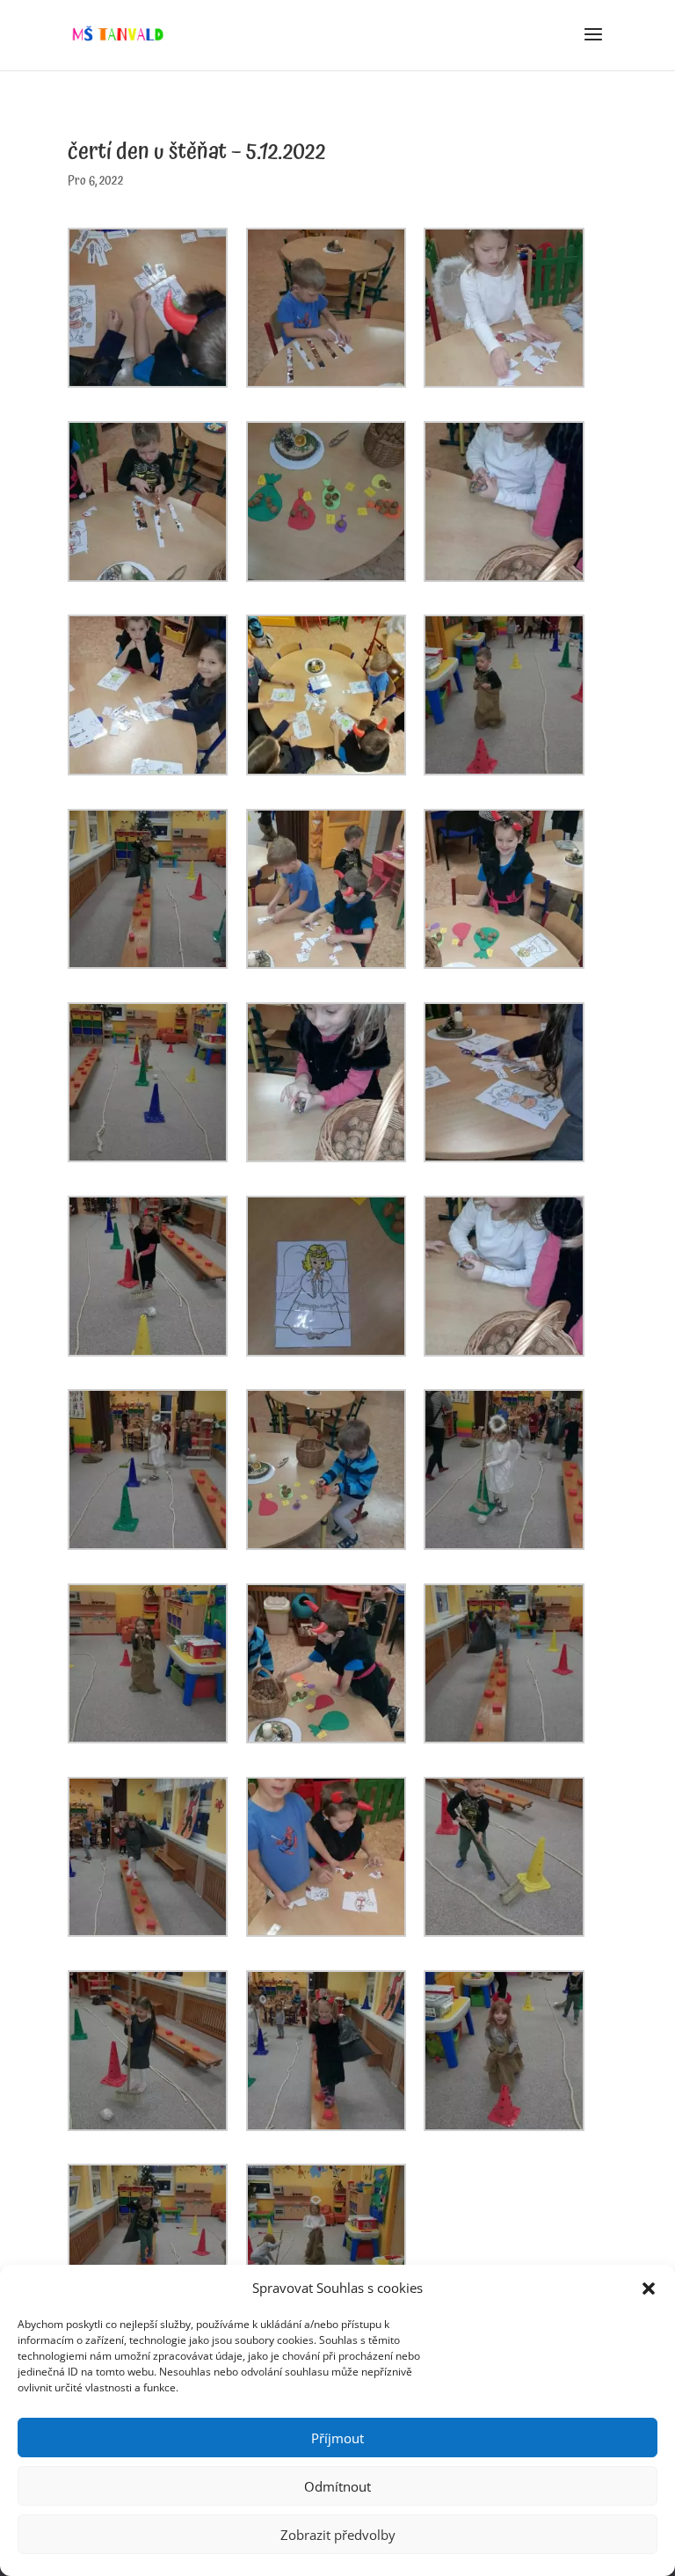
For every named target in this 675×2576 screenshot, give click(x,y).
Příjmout (337, 2438)
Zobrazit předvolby (338, 2535)
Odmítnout (337, 2486)
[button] (649, 2289)
